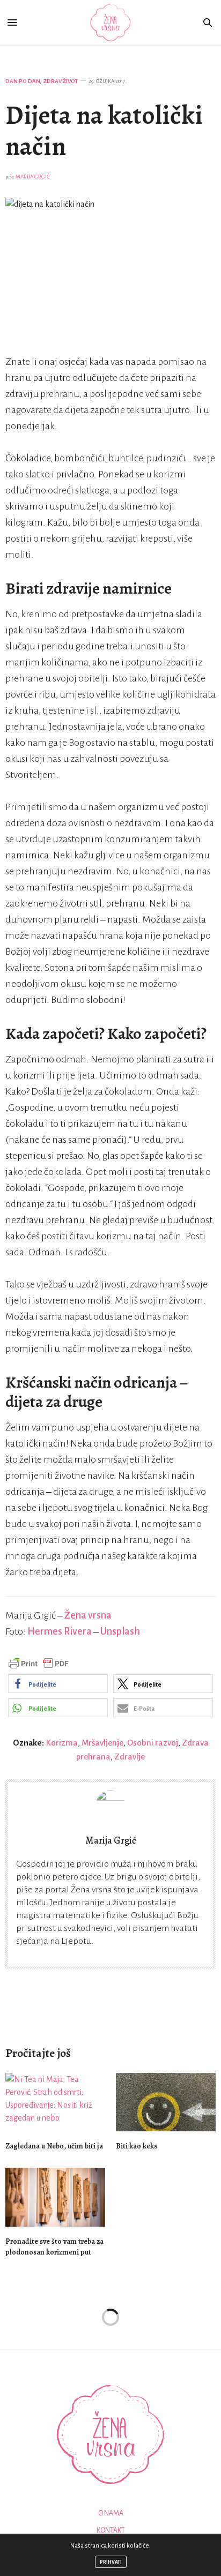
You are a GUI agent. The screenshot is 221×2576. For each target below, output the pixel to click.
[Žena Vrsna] (111, 23)
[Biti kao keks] (166, 2102)
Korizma (62, 1743)
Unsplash (120, 1631)
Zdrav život (60, 81)
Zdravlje (130, 1757)
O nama (111, 2513)
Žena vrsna (88, 1615)
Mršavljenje (102, 1743)
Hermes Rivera (60, 1631)
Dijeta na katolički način (104, 131)
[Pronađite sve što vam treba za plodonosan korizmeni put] (55, 2197)
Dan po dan (23, 81)
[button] (58, 1684)
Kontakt (111, 2530)
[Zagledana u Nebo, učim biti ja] (55, 2102)
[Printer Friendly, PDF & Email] (39, 1663)
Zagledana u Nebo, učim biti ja (54, 2146)
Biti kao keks (137, 2146)
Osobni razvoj (153, 1743)
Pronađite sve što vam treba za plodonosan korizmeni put (54, 2247)
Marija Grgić (33, 177)
